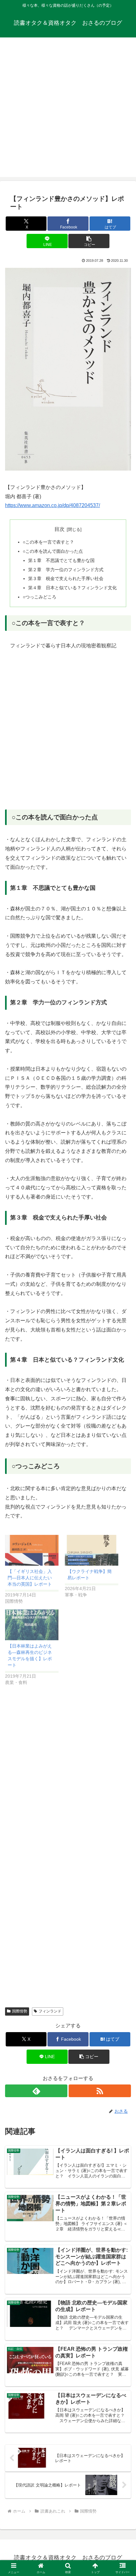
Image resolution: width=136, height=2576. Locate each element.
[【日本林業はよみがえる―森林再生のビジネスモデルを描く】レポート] (32, 1625)
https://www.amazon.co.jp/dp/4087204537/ (53, 505)
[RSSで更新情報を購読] (100, 2091)
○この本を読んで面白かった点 (53, 551)
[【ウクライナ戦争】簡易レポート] (92, 1550)
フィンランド (50, 2011)
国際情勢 (20, 2011)
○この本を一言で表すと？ (48, 542)
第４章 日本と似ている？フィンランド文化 (72, 588)
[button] (89, 241)
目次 (59, 529)
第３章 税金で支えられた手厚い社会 (66, 578)
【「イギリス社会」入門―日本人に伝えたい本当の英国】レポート (30, 1578)
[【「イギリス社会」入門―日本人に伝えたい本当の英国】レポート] (32, 1550)
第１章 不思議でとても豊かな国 (61, 560)
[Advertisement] (68, 109)
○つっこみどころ (40, 597)
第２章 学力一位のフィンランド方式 (66, 570)
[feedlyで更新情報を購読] (36, 2091)
